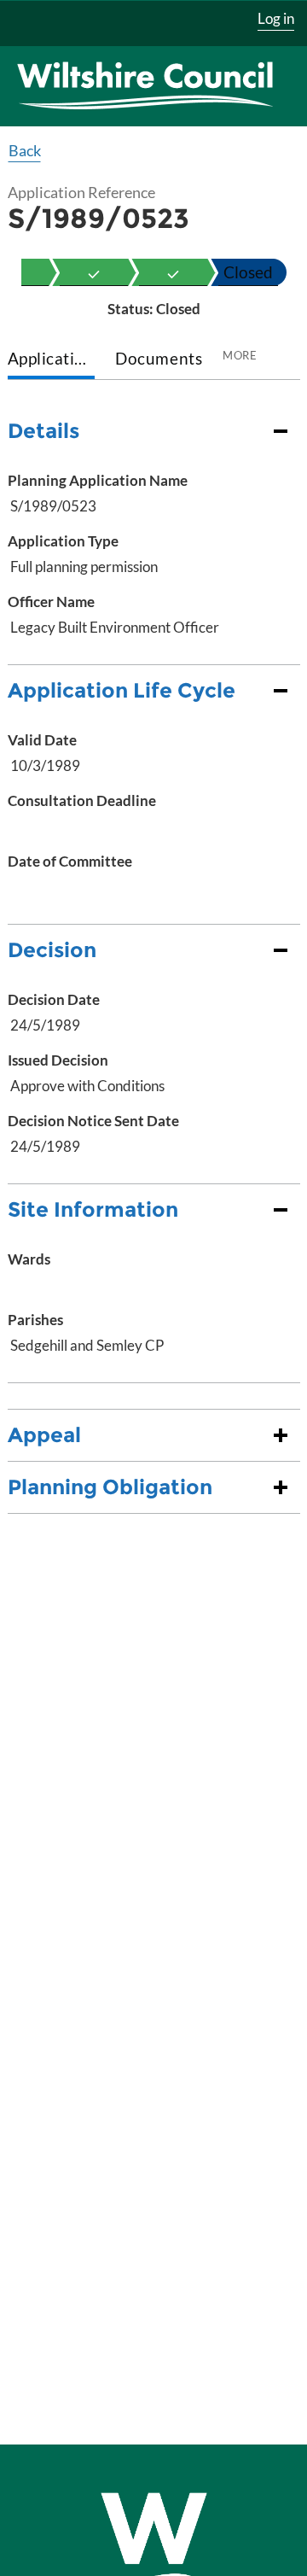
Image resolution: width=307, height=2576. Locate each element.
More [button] (240, 355)
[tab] (52, 360)
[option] (94, 272)
